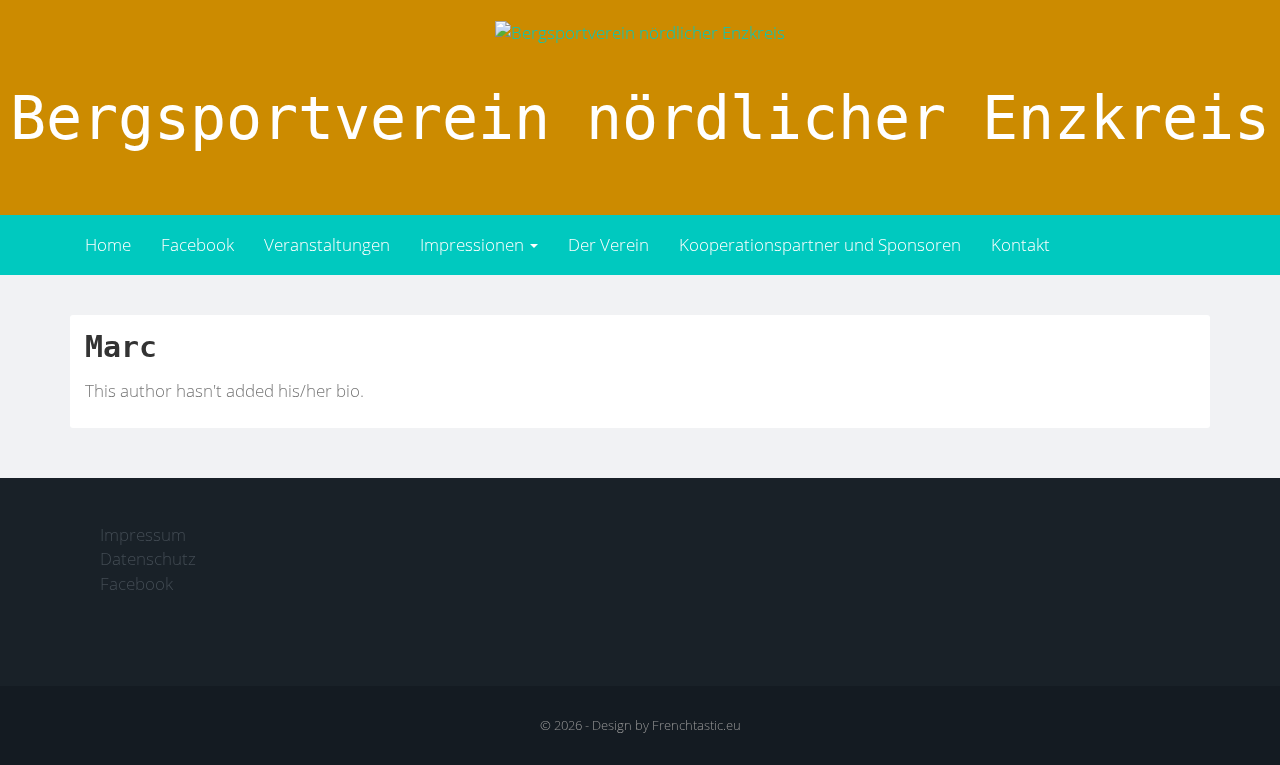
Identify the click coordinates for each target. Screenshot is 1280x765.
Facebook (197, 244)
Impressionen (474, 244)
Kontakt (1020, 244)
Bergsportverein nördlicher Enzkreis (640, 118)
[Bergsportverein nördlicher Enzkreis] (640, 31)
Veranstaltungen (327, 244)
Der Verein (608, 244)
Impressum (143, 534)
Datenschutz (148, 558)
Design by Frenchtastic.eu (666, 725)
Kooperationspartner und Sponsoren (820, 244)
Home (108, 244)
